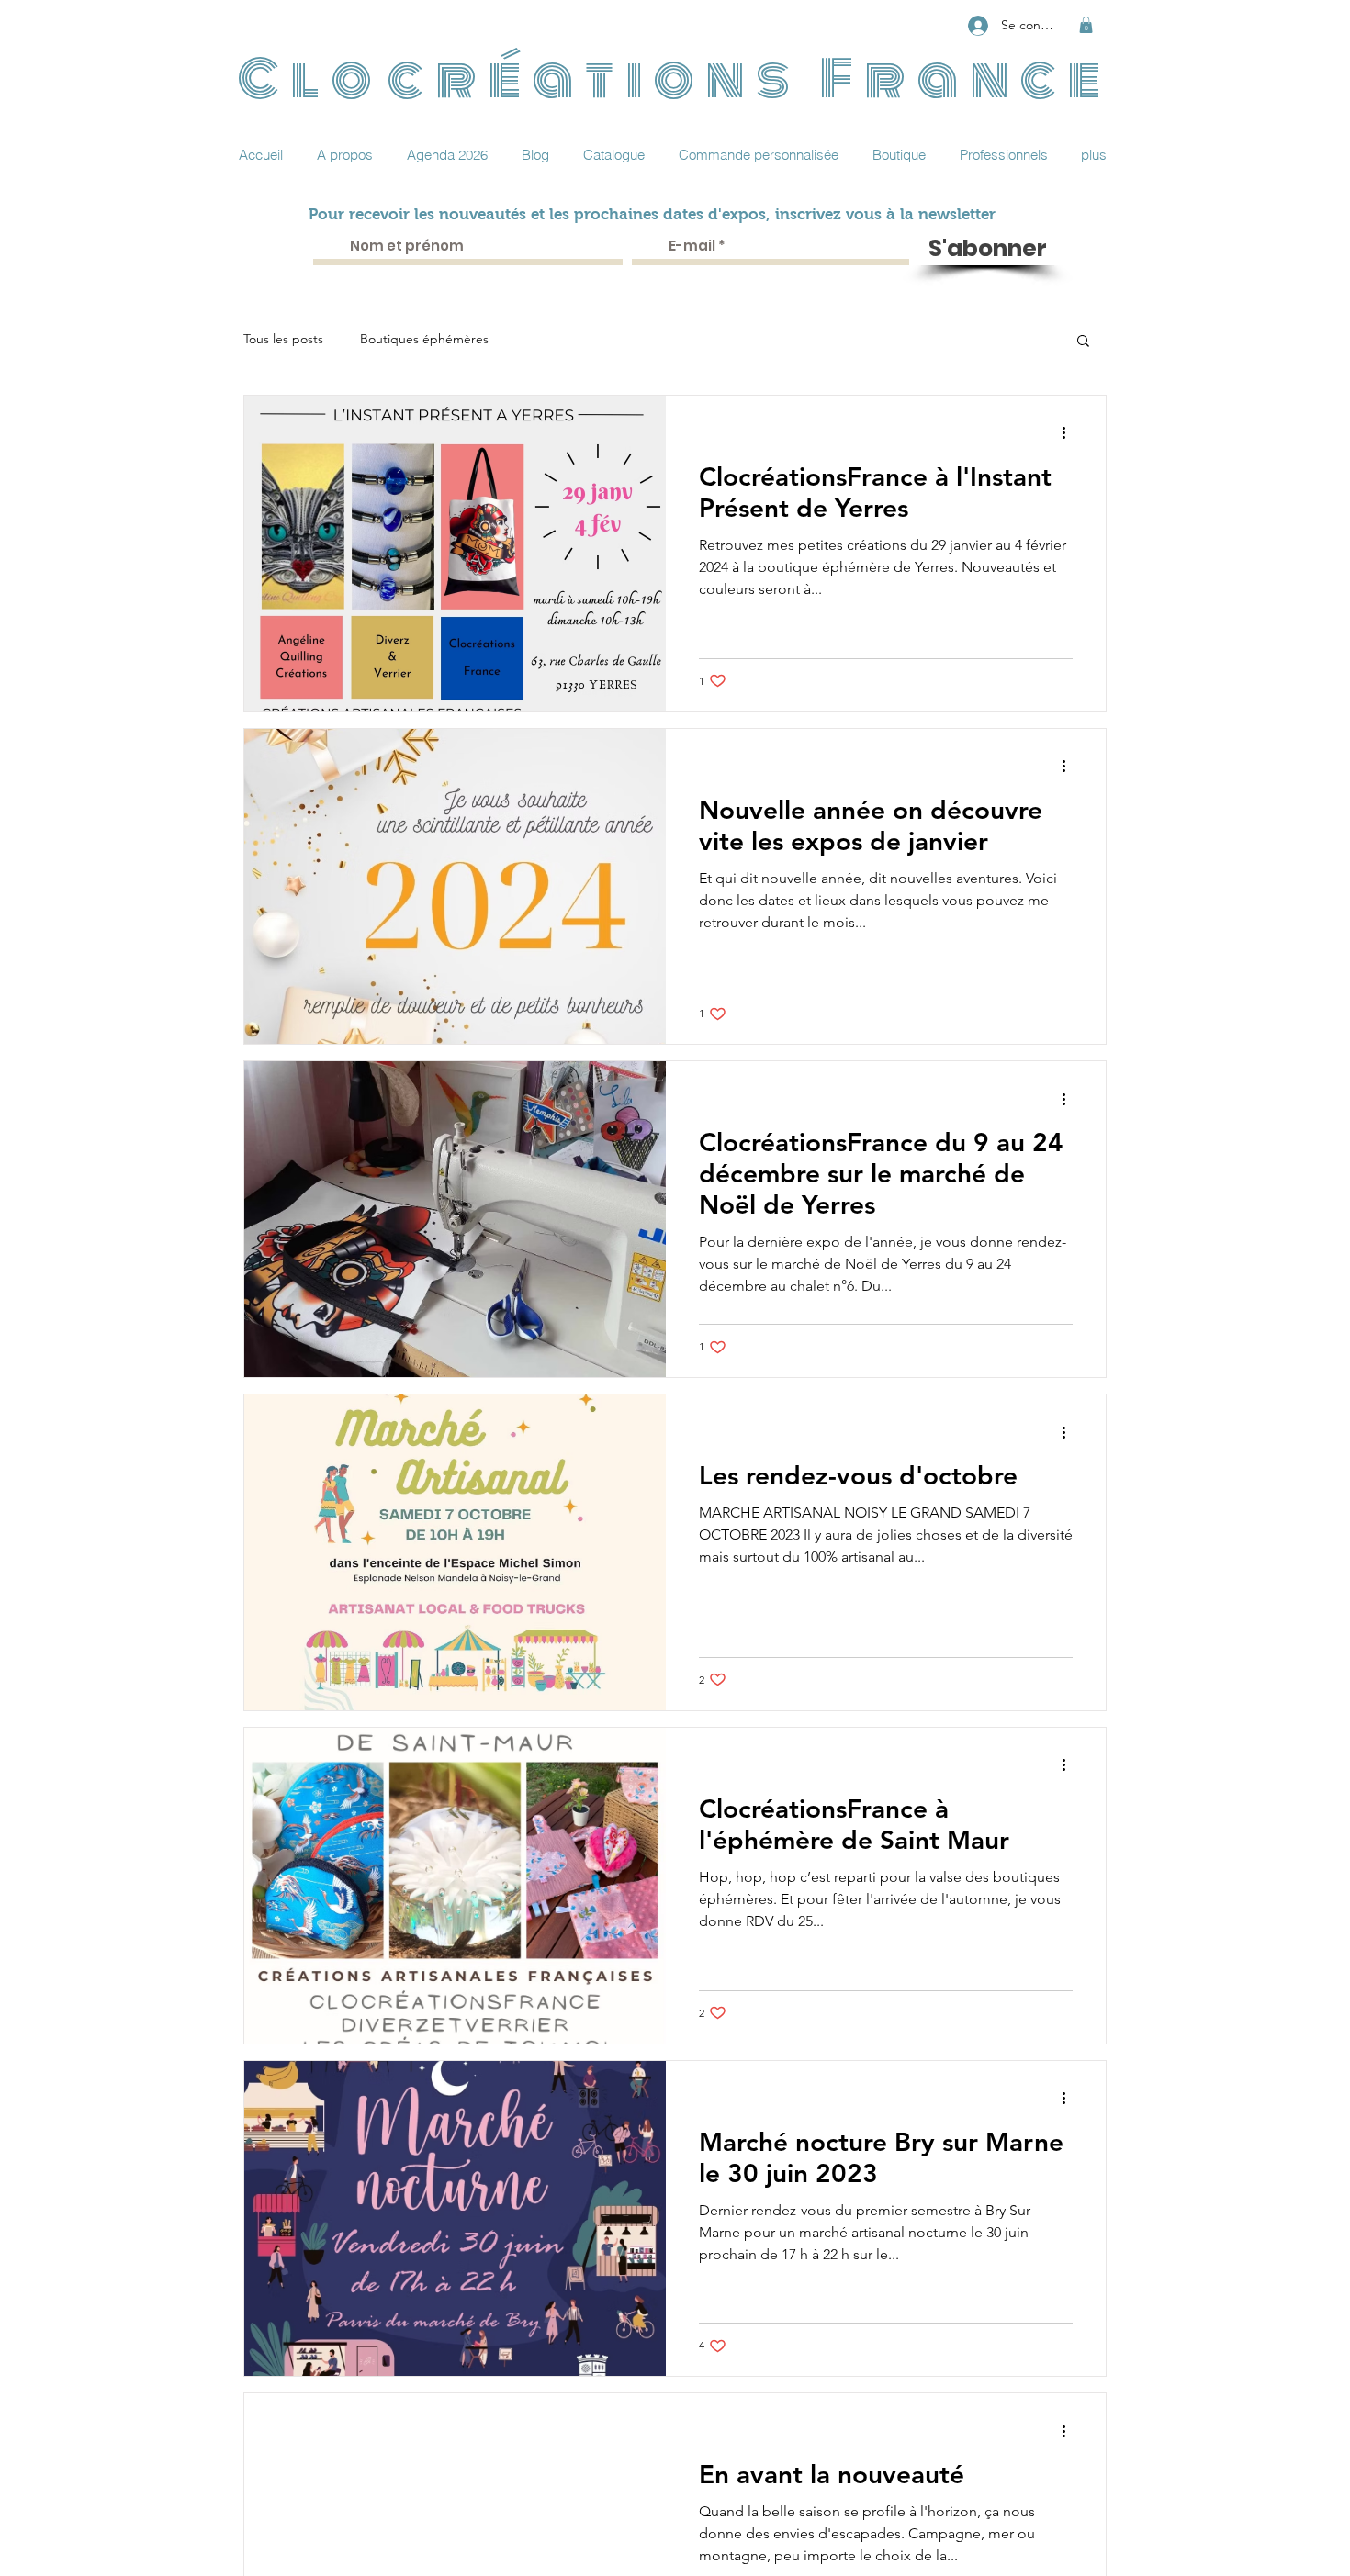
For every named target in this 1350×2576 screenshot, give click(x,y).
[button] (1086, 25)
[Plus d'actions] (1070, 433)
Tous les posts (283, 339)
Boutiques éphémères (424, 339)
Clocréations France (675, 79)
